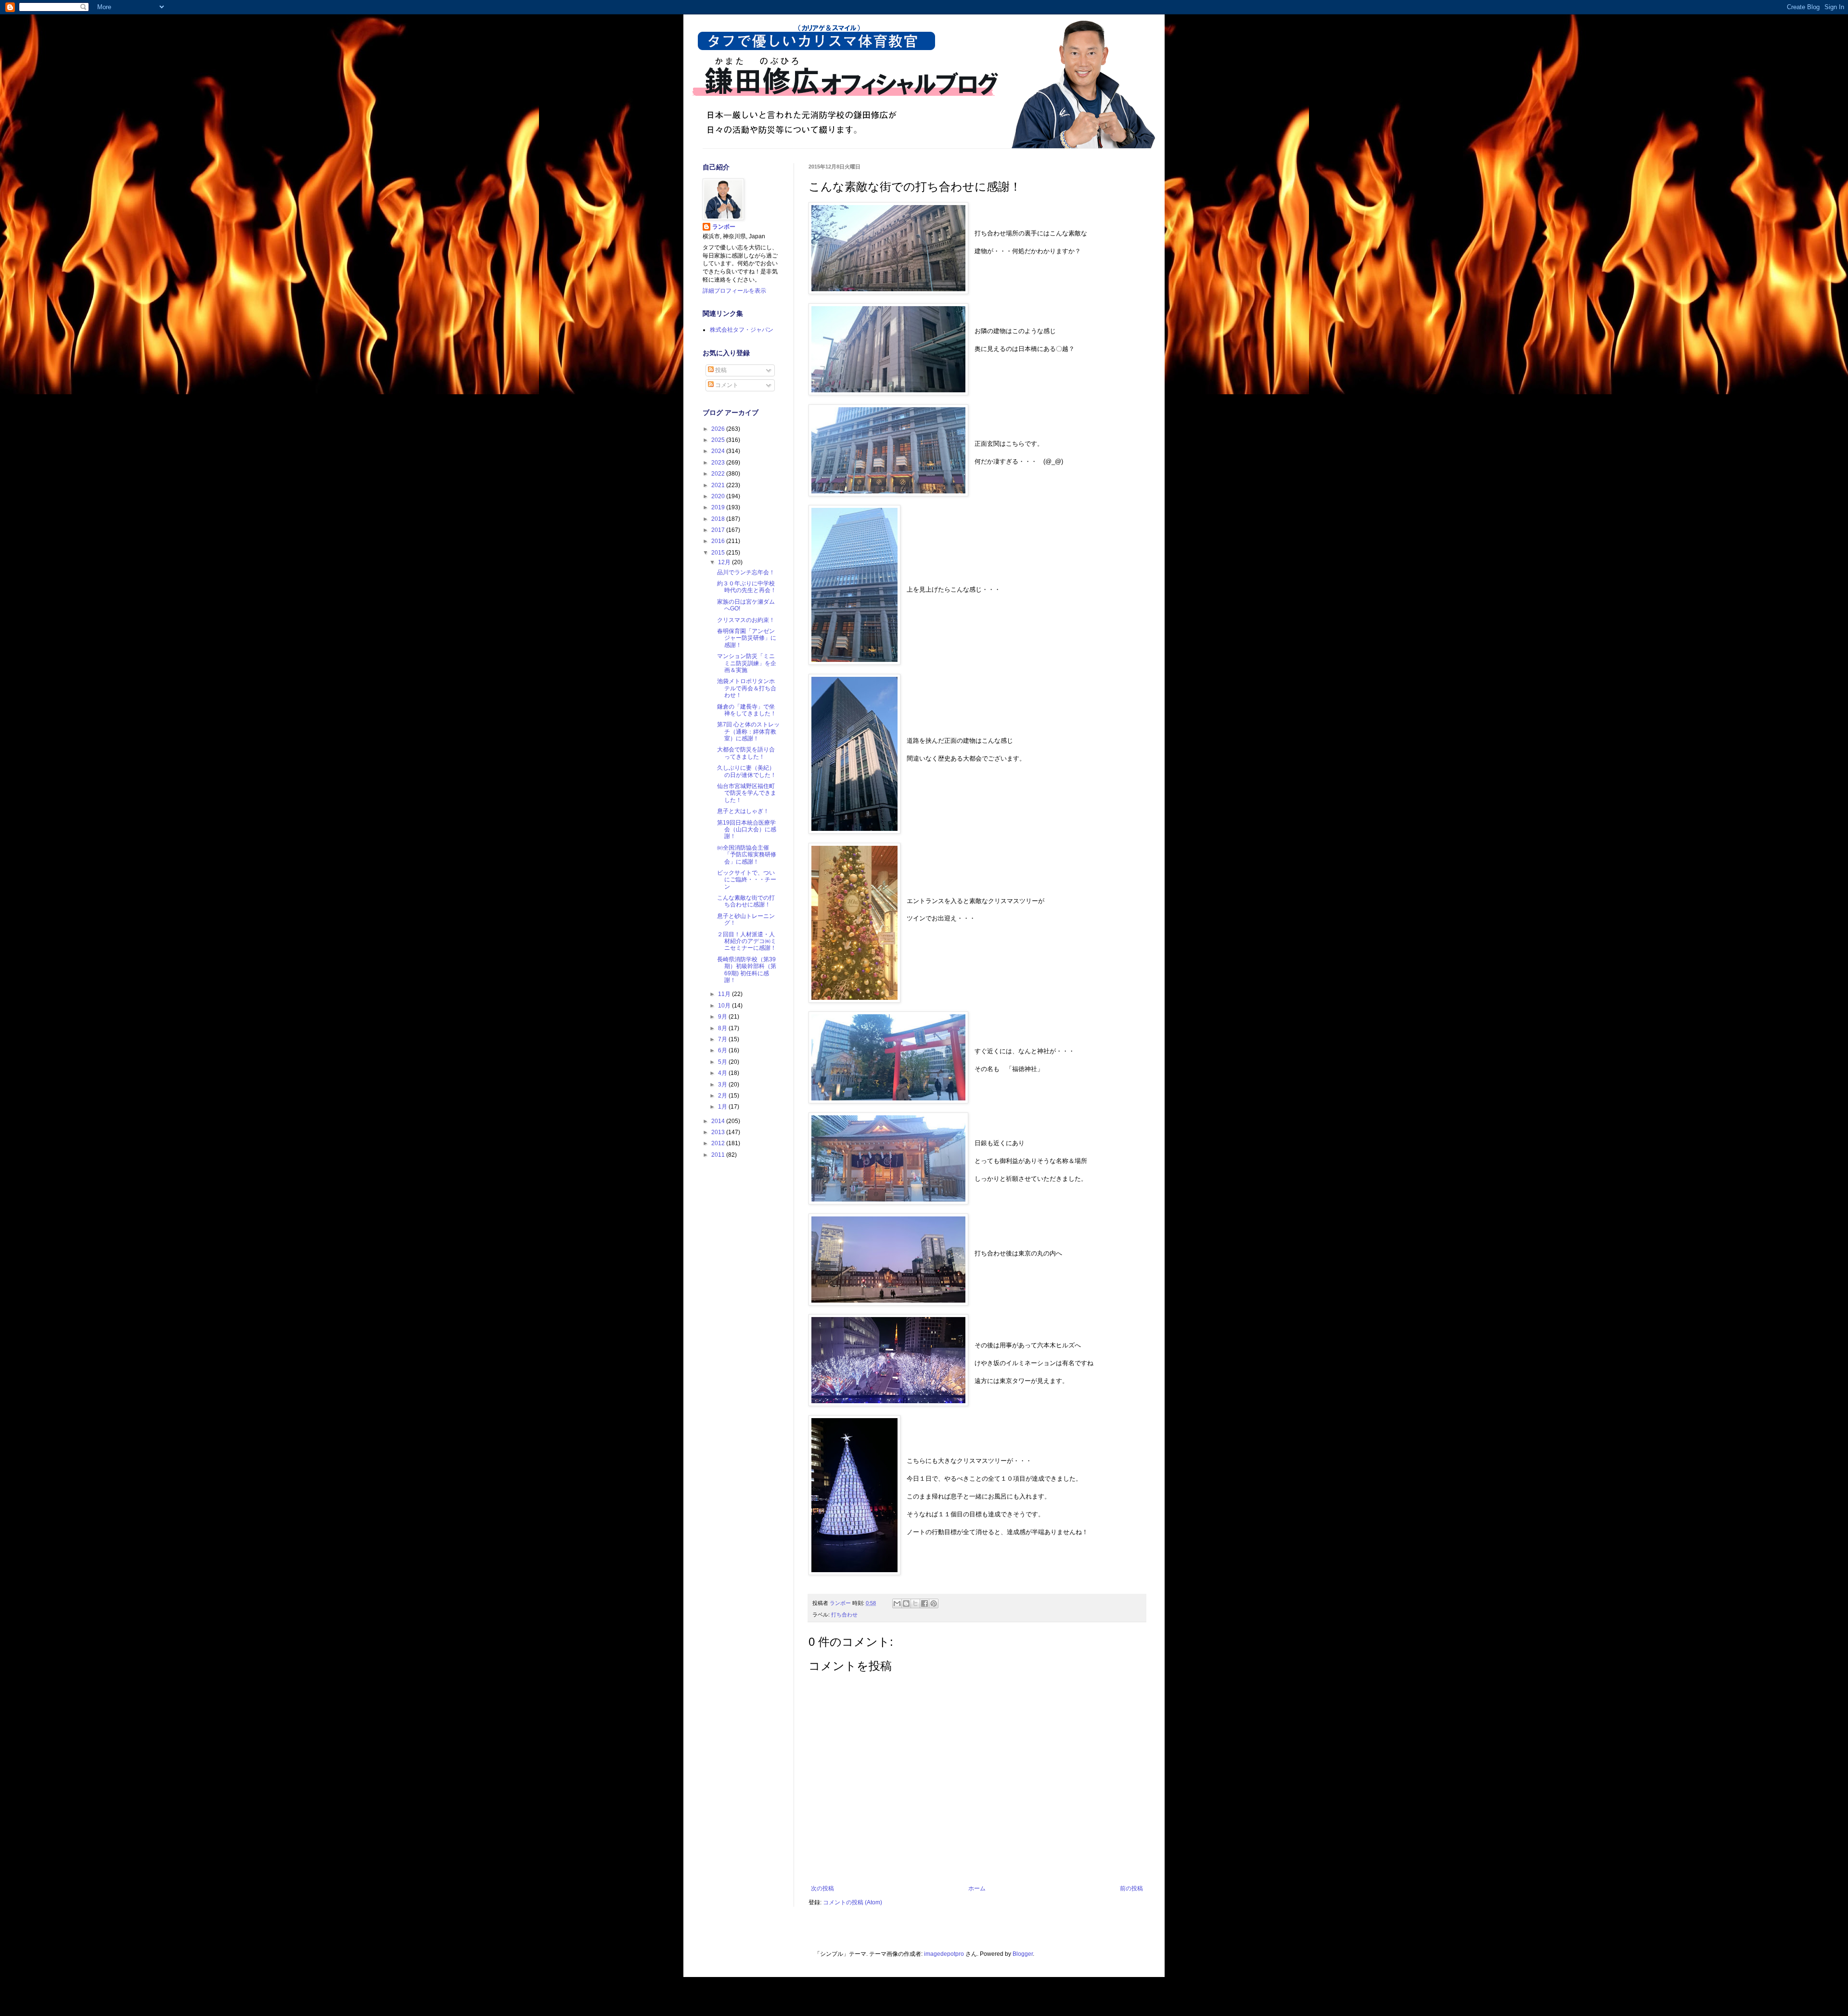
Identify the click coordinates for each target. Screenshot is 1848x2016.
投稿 (720, 370)
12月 (725, 562)
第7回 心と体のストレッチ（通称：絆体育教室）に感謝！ (748, 731)
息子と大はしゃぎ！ (743, 811)
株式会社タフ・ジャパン (742, 330)
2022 (719, 474)
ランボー (724, 227)
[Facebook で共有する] (924, 1603)
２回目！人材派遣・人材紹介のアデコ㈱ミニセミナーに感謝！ (747, 941)
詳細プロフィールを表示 (734, 291)
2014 (719, 1121)
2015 (719, 553)
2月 (723, 1096)
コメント (726, 385)
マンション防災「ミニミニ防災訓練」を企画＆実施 (747, 663)
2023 (719, 463)
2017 (719, 530)
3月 (723, 1085)
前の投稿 (1131, 1888)
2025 (719, 440)
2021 (719, 485)
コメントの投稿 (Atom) (853, 1902)
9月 (723, 1017)
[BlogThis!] (906, 1603)
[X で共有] (915, 1603)
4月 (723, 1073)
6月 (723, 1050)
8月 (723, 1028)
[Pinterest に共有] (934, 1603)
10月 (725, 1006)
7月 (723, 1039)
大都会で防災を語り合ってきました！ (746, 753)
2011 (719, 1155)
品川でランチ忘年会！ (746, 572)
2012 (719, 1143)
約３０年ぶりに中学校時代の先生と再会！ (747, 587)
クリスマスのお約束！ (746, 620)
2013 (719, 1132)
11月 (725, 994)
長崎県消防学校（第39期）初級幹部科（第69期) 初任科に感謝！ (747, 970)
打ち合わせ (844, 1615)
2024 (719, 451)
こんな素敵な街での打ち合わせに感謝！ (746, 901)
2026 (719, 429)
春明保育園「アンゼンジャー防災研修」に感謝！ (747, 638)
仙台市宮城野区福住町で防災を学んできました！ (747, 793)
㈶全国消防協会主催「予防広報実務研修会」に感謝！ (747, 855)
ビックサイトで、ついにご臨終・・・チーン (747, 880)
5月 (723, 1062)
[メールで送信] (897, 1603)
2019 (719, 507)
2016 (719, 541)
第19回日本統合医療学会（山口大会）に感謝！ (747, 830)
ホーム (977, 1888)
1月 (723, 1107)
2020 (719, 496)
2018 (719, 519)
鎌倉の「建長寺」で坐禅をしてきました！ (747, 710)
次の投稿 (822, 1888)
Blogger (1023, 1954)
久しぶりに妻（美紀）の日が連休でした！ (747, 771)
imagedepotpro (944, 1954)
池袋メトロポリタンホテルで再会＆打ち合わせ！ (747, 688)
